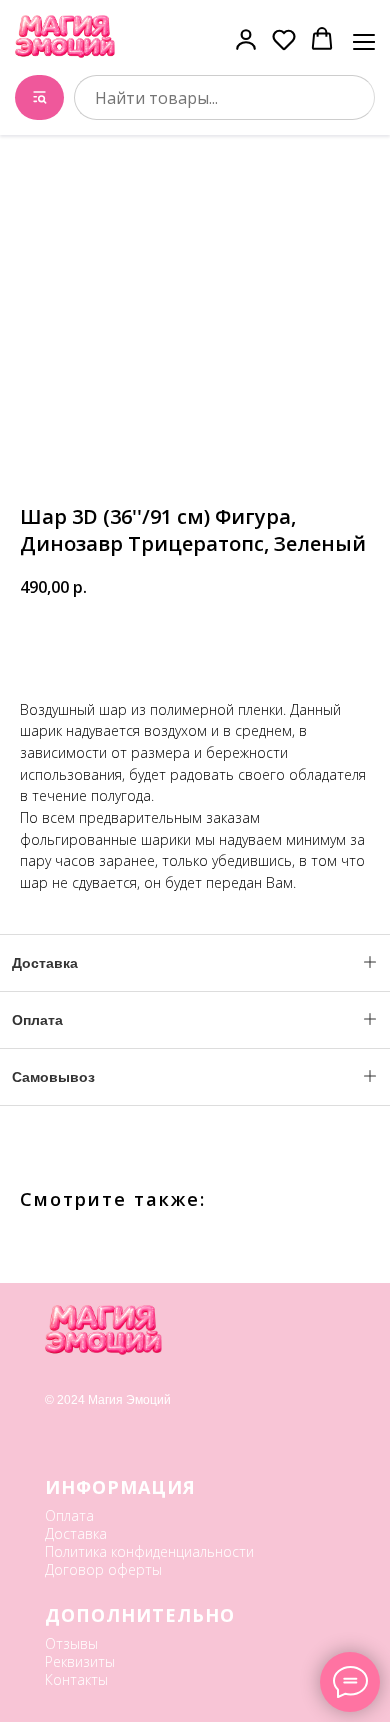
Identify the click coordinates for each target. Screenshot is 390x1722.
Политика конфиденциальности (149, 1551)
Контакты (76, 1679)
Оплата (69, 1515)
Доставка (76, 1533)
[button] (246, 39)
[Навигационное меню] (364, 40)
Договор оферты (103, 1569)
